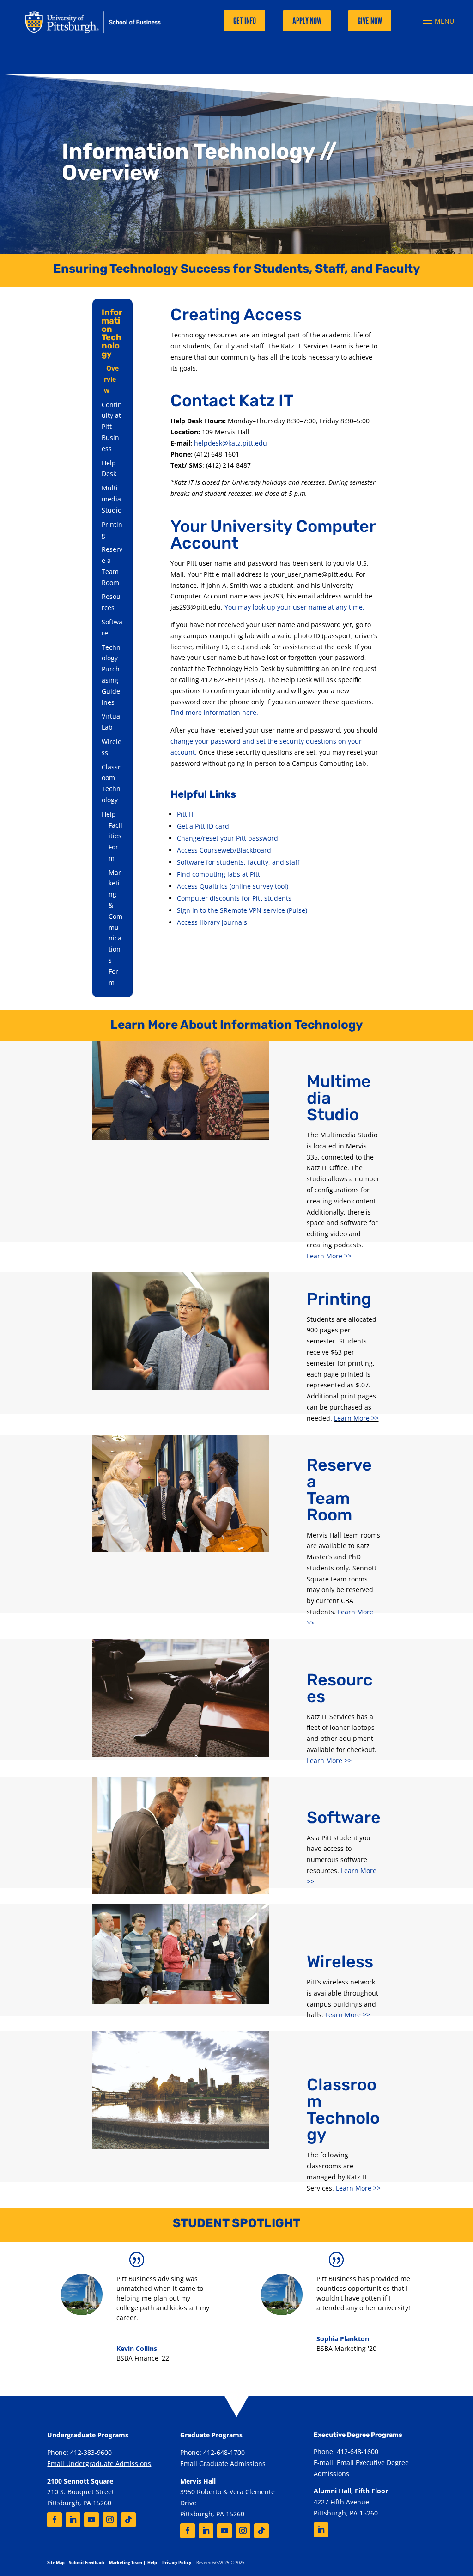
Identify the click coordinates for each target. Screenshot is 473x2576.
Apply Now (307, 21)
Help (109, 814)
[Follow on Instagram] (110, 2520)
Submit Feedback (87, 2562)
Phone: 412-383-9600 (79, 2452)
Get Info (245, 21)
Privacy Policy (177, 2562)
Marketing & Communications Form (115, 927)
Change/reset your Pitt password (227, 838)
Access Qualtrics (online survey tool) (233, 886)
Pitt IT (186, 814)
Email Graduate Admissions (223, 2463)
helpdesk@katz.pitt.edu (230, 443)
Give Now (370, 21)
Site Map (56, 2562)
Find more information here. (214, 712)
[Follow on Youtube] (91, 2520)
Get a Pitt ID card (203, 826)
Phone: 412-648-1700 (212, 2452)
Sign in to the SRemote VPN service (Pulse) (242, 910)
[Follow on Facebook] (55, 2520)
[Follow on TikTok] (128, 2520)
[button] (437, 21)
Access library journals (212, 922)
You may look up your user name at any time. (294, 607)
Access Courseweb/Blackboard (224, 850)
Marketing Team (126, 2562)
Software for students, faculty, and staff (238, 862)
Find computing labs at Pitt (218, 874)
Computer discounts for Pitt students (234, 898)
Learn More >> (329, 1256)
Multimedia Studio (112, 499)
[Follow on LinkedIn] (73, 2520)
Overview (111, 379)
